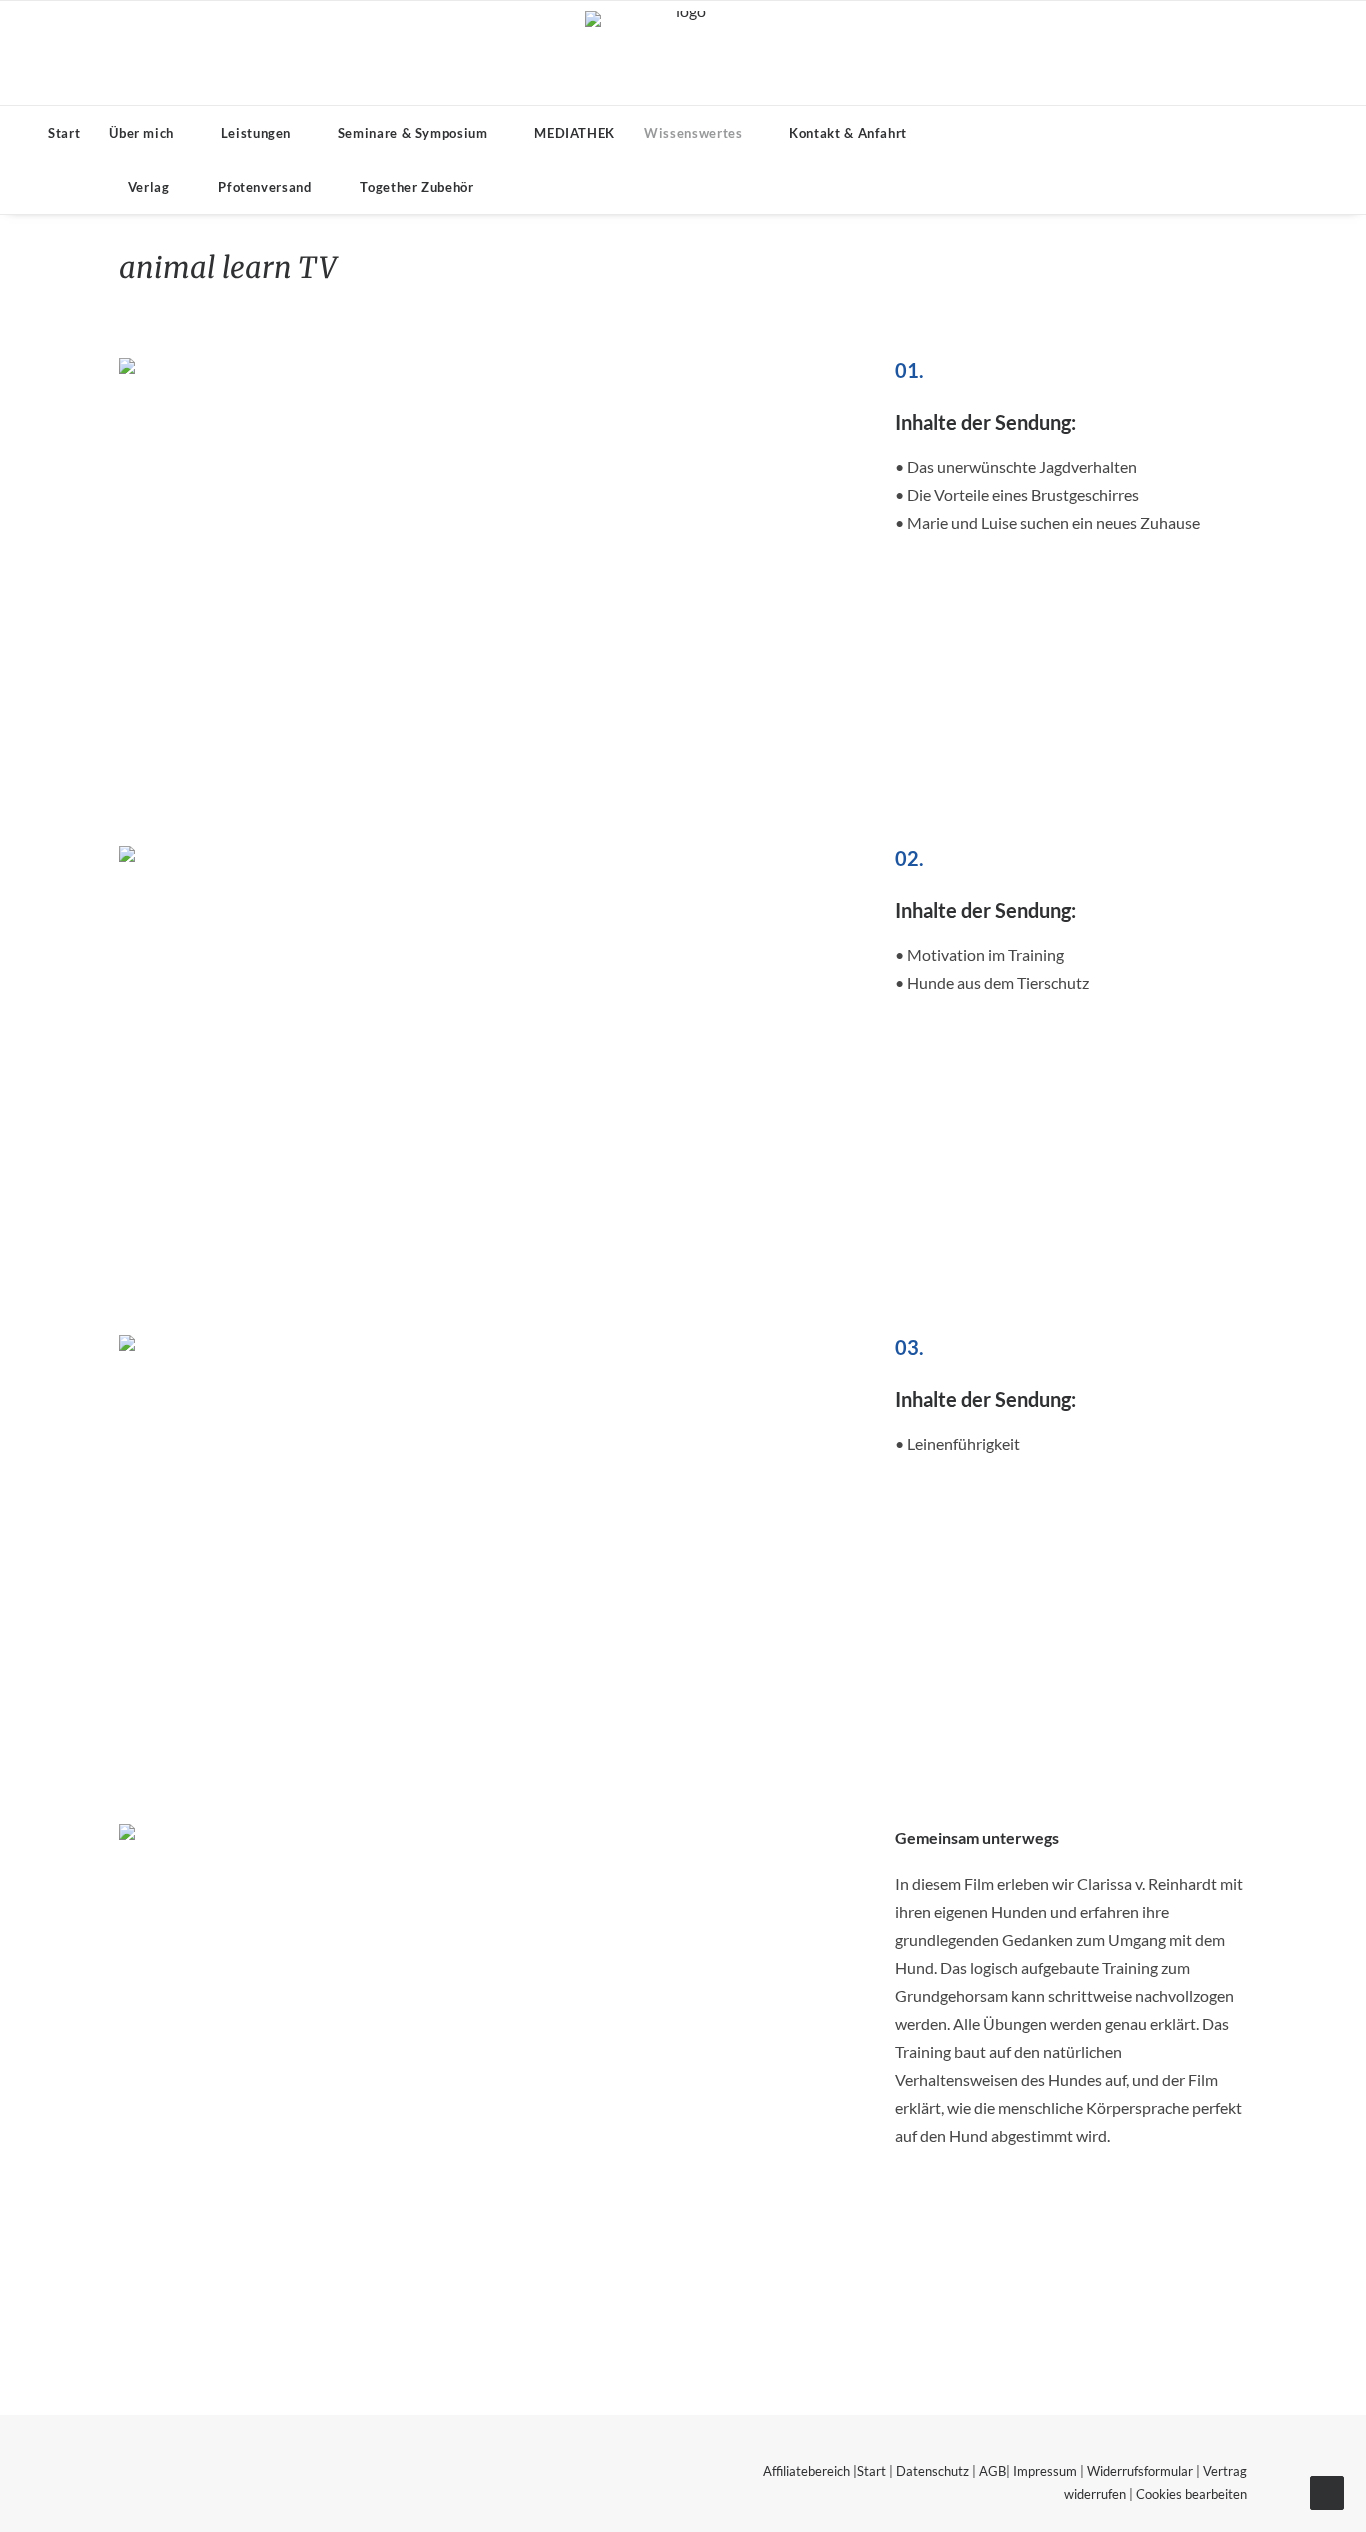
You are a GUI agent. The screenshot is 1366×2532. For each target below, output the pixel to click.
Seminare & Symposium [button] (413, 133)
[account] (534, 187)
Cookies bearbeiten (1191, 2494)
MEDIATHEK (574, 133)
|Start (868, 2471)
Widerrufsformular (1140, 2471)
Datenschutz (932, 2471)
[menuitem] (64, 133)
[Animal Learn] (683, 53)
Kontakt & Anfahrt (848, 133)
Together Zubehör (416, 187)
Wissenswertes (693, 133)
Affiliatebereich (806, 2471)
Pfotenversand (264, 187)
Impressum (1045, 2471)
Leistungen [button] (256, 133)
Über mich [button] (141, 133)
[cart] (566, 187)
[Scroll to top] (1327, 2490)
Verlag (149, 187)
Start (64, 133)
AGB (992, 2471)
